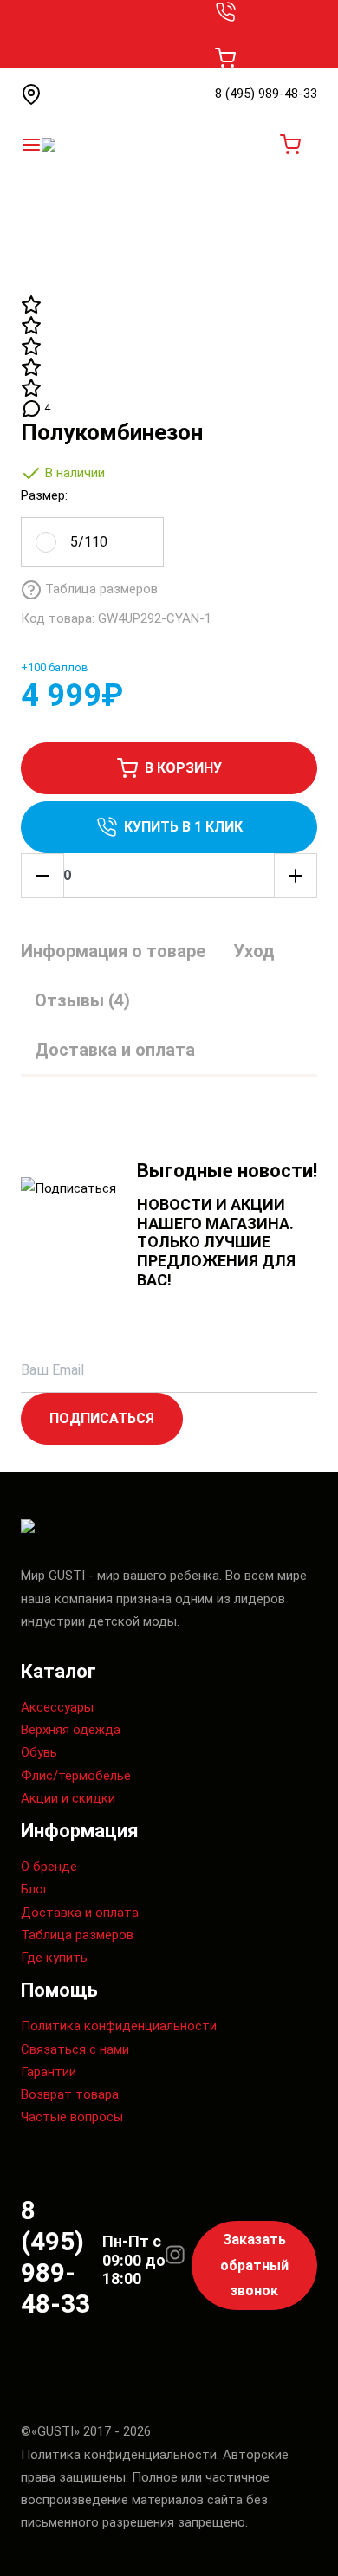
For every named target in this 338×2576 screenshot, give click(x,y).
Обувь (39, 1752)
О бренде (49, 1867)
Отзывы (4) (82, 1000)
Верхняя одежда (71, 1730)
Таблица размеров (77, 1935)
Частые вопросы (72, 2117)
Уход (254, 951)
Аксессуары (57, 1707)
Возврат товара (70, 2094)
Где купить (54, 1958)
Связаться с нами (75, 2049)
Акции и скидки (68, 1798)
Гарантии (49, 2072)
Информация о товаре (113, 951)
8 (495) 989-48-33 (266, 34)
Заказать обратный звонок (254, 2265)
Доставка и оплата (115, 1050)
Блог (35, 1889)
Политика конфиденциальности (119, 2026)
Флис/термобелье (76, 1776)
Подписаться (102, 1418)
